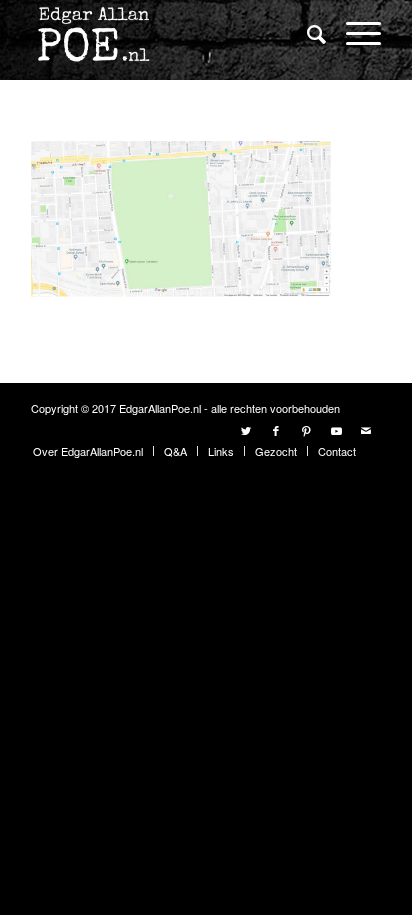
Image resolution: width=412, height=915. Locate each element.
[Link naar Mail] (366, 430)
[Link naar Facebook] (276, 430)
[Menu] (353, 32)
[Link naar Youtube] (336, 430)
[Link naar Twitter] (246, 430)
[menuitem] (306, 34)
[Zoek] (306, 33)
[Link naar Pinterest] (306, 430)
